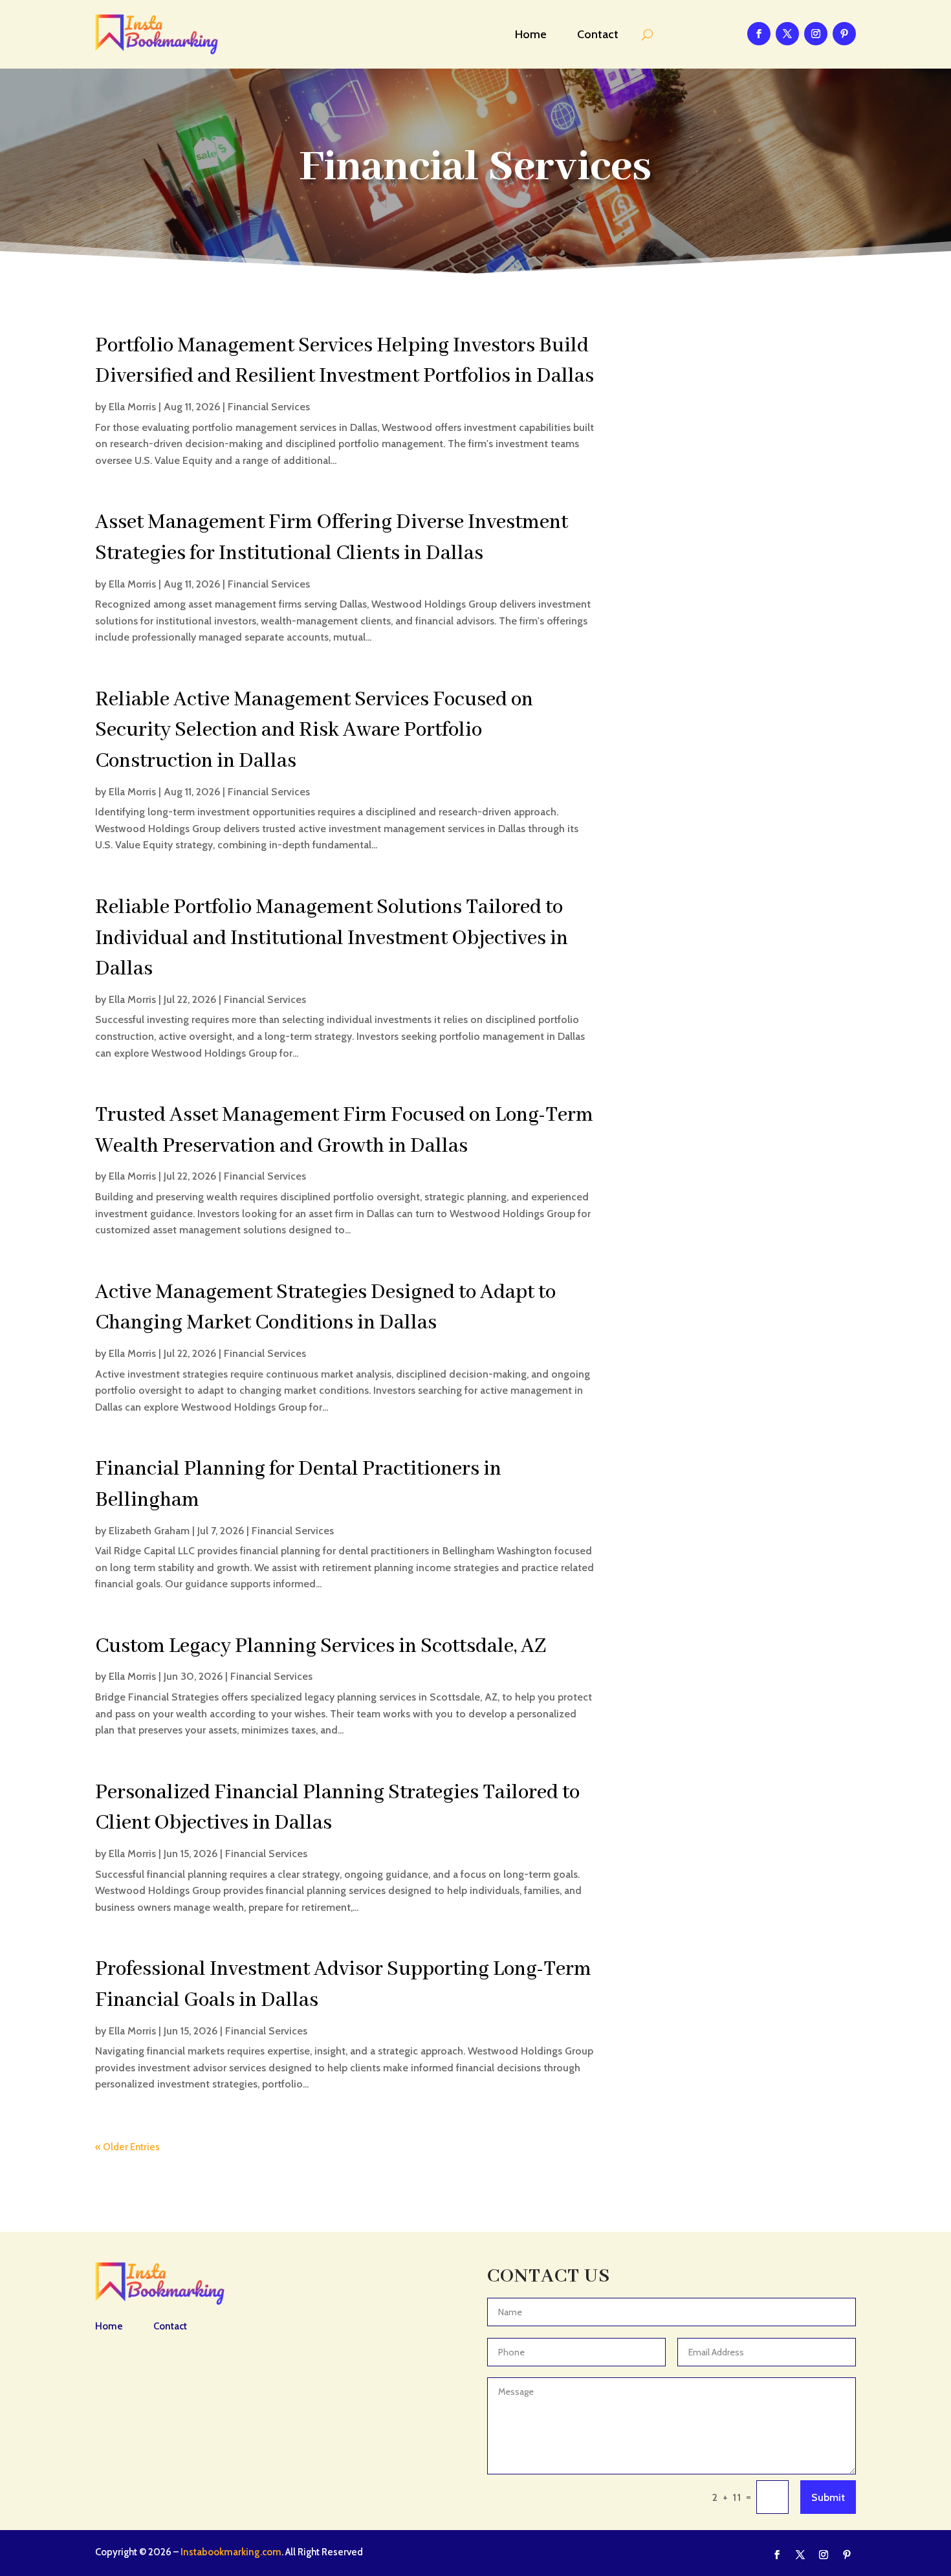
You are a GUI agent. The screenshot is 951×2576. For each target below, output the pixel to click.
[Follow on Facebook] (759, 34)
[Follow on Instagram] (816, 34)
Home (531, 34)
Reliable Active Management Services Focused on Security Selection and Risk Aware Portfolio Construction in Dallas (314, 731)
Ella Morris (132, 407)
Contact (598, 34)
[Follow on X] (787, 34)
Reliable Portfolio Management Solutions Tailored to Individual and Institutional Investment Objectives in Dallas (332, 938)
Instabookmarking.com (231, 2552)
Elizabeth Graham (149, 1531)
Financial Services (269, 407)
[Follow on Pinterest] (844, 34)
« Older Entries (127, 2147)
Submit (828, 2497)
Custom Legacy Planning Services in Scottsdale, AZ (321, 1646)
